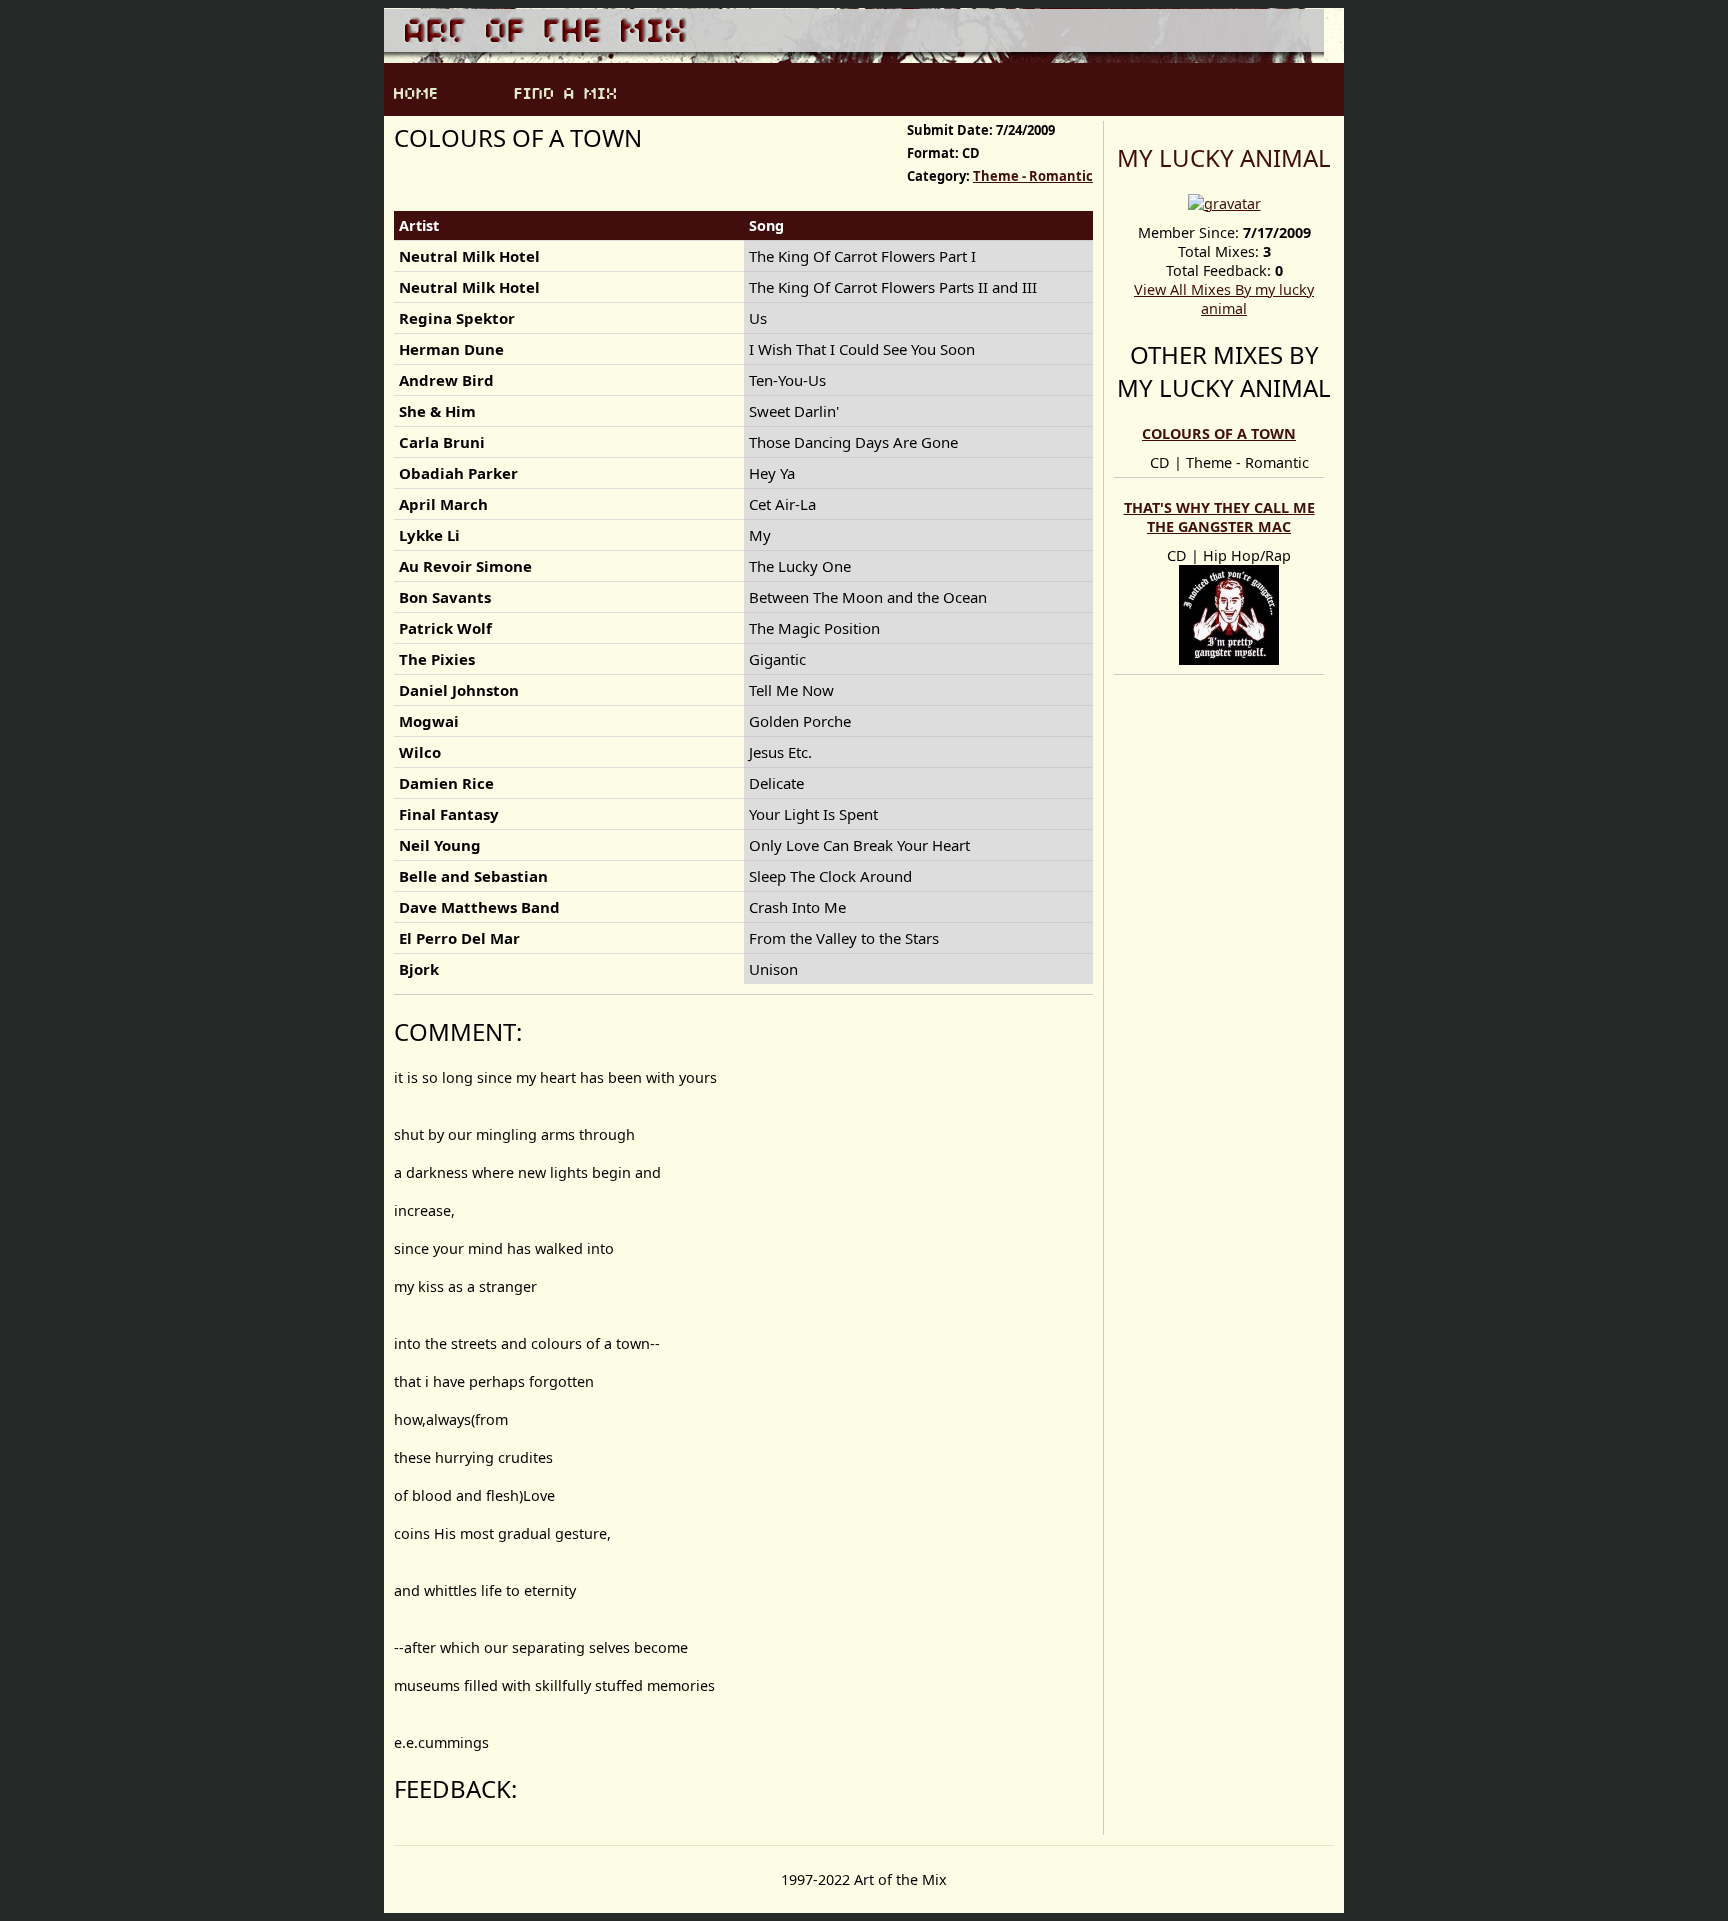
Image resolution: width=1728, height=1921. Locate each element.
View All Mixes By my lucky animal (1224, 299)
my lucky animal (1224, 157)
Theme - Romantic (1033, 176)
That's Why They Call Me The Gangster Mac (1219, 517)
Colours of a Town (1219, 433)
